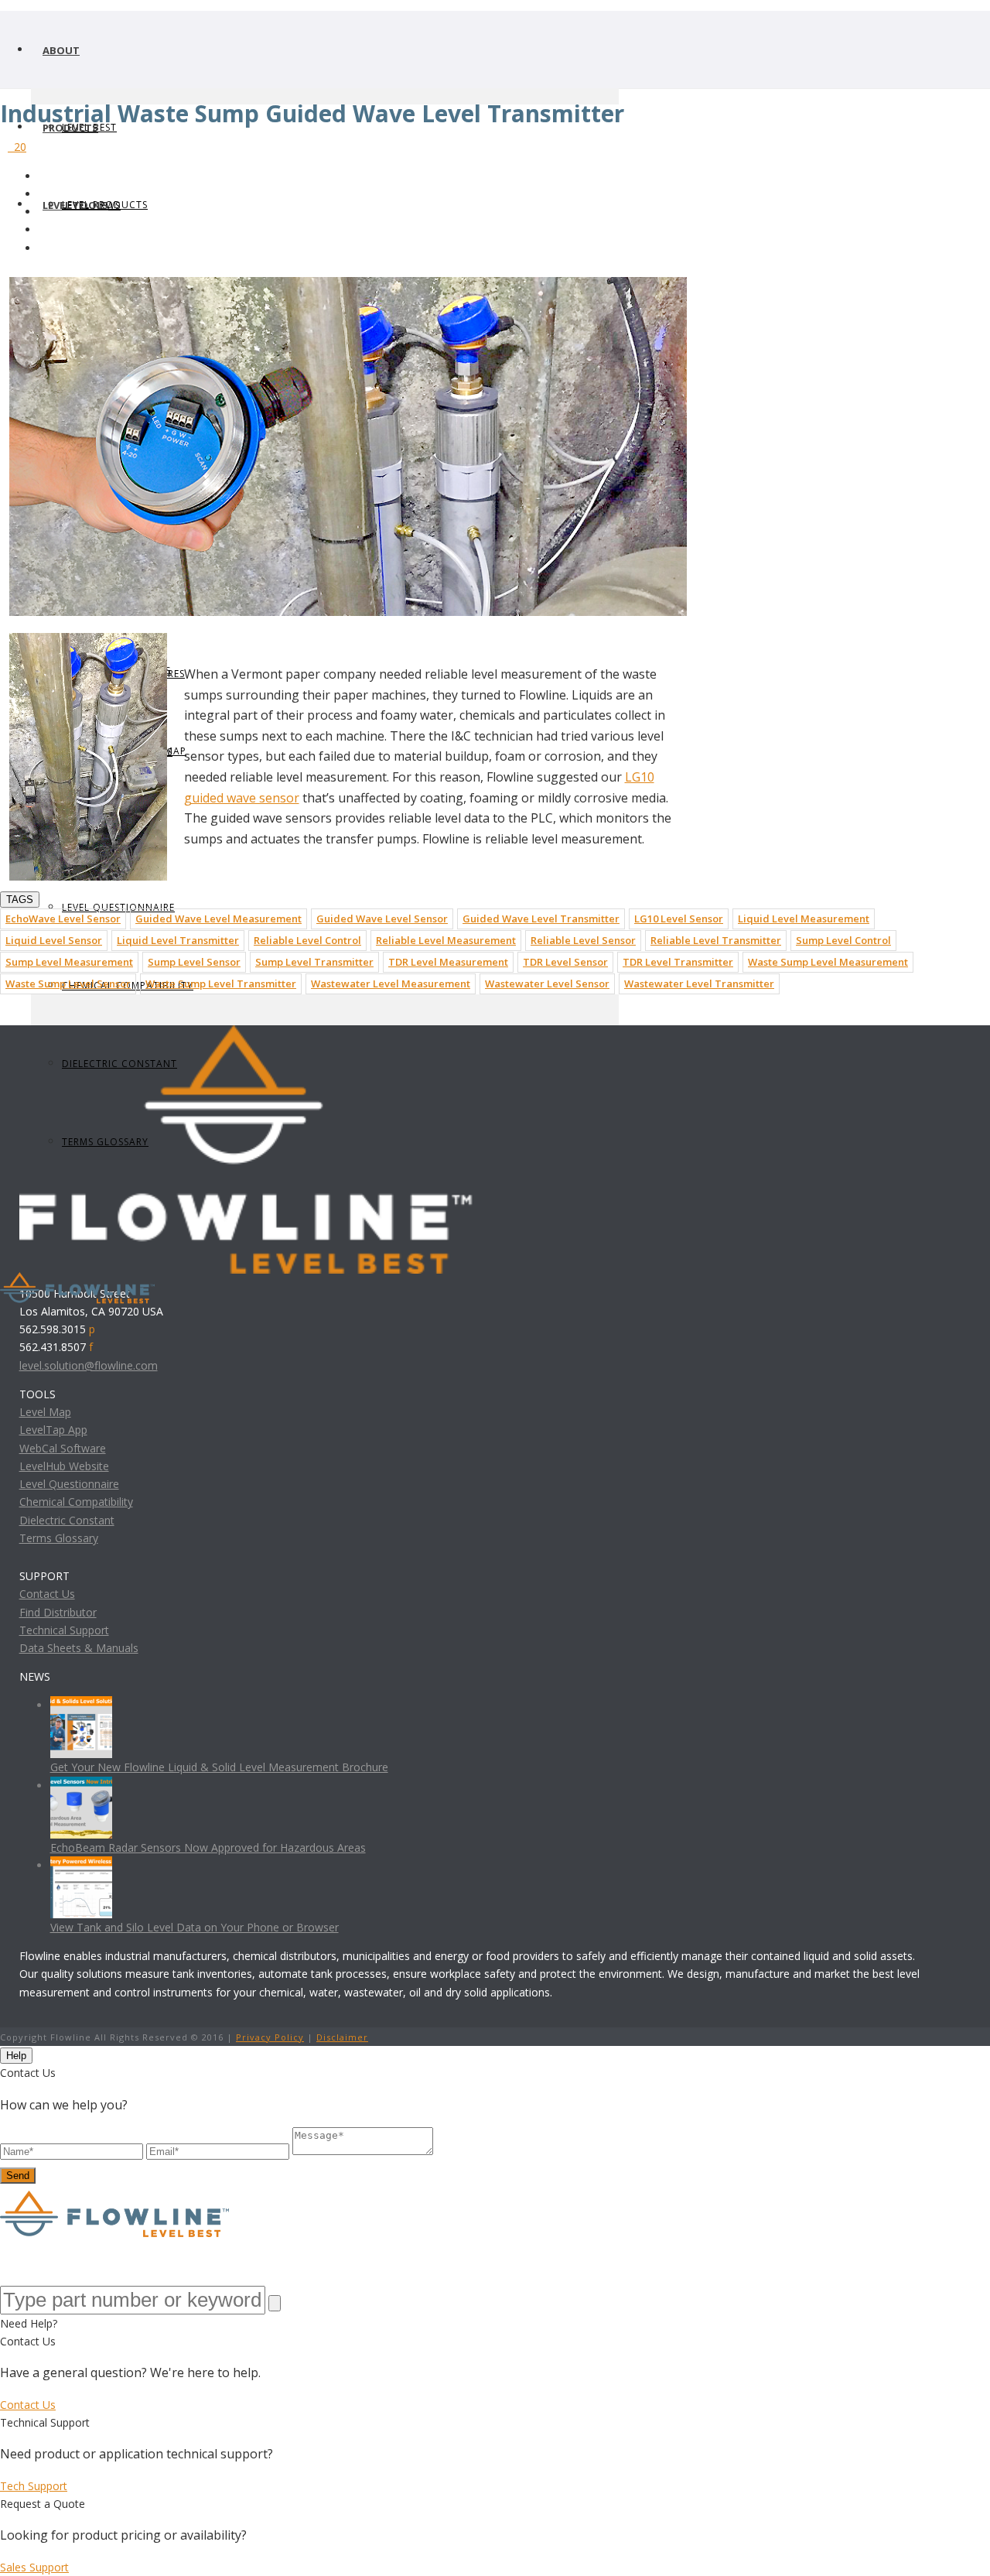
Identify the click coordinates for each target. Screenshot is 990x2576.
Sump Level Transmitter (314, 962)
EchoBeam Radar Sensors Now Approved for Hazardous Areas (208, 1847)
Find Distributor (58, 1612)
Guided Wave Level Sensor (382, 919)
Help (16, 2056)
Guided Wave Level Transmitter (541, 919)
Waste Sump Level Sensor (68, 984)
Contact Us (47, 1594)
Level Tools (75, 205)
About (61, 50)
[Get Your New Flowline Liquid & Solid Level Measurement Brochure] (81, 1705)
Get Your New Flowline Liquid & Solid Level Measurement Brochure (219, 1767)
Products (70, 128)
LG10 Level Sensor (679, 919)
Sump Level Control (843, 940)
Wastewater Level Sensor (547, 984)
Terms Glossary (59, 1538)
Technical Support (64, 1630)
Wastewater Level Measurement (391, 984)
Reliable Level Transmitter (716, 940)
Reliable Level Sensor (583, 940)
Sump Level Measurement (69, 962)
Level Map (45, 1412)
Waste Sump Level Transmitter (221, 984)
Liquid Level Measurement (804, 919)
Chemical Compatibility (76, 1502)
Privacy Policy (270, 2037)
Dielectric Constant (67, 1520)
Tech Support (34, 2486)
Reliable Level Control (307, 940)
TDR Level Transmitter (678, 962)
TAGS (20, 900)
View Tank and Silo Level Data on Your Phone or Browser (195, 1927)
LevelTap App (53, 1430)
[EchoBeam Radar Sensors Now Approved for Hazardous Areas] (81, 1786)
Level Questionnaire (69, 1484)
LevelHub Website (64, 1466)
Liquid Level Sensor (54, 940)
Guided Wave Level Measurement (218, 919)
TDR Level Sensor (565, 962)
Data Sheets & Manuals (79, 1648)
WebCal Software (63, 1448)
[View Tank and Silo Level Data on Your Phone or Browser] (81, 1865)
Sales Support (34, 2567)
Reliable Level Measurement (446, 940)
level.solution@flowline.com (89, 1365)
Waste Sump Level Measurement (828, 962)
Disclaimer (342, 2037)
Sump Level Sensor (194, 962)
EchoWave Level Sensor (63, 919)
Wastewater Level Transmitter (699, 984)
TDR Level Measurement (448, 962)
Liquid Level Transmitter (178, 940)
